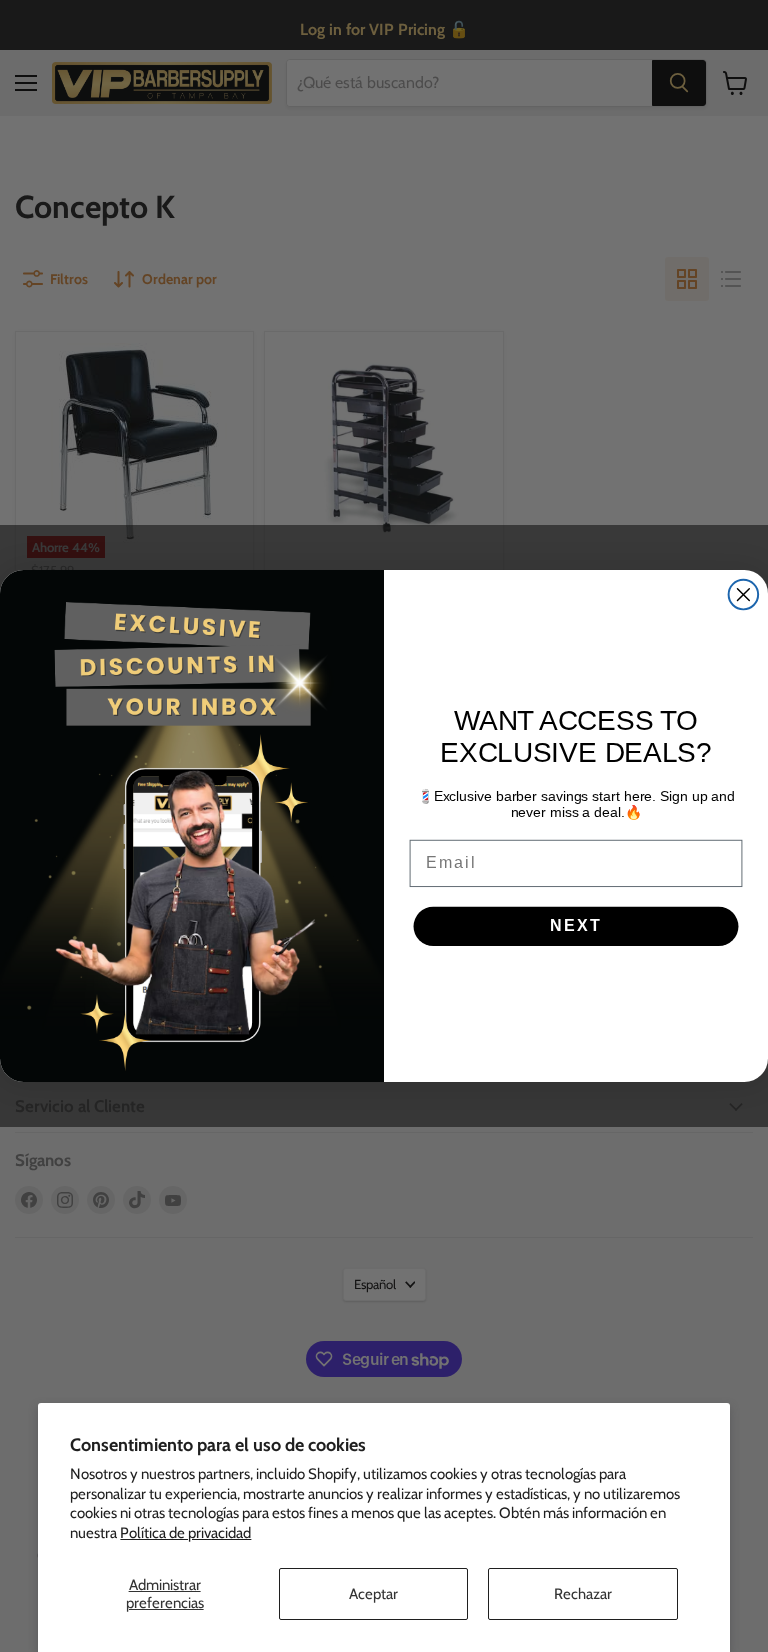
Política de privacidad (185, 1533)
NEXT (575, 926)
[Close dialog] (744, 595)
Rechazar (583, 1594)
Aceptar (373, 1594)
